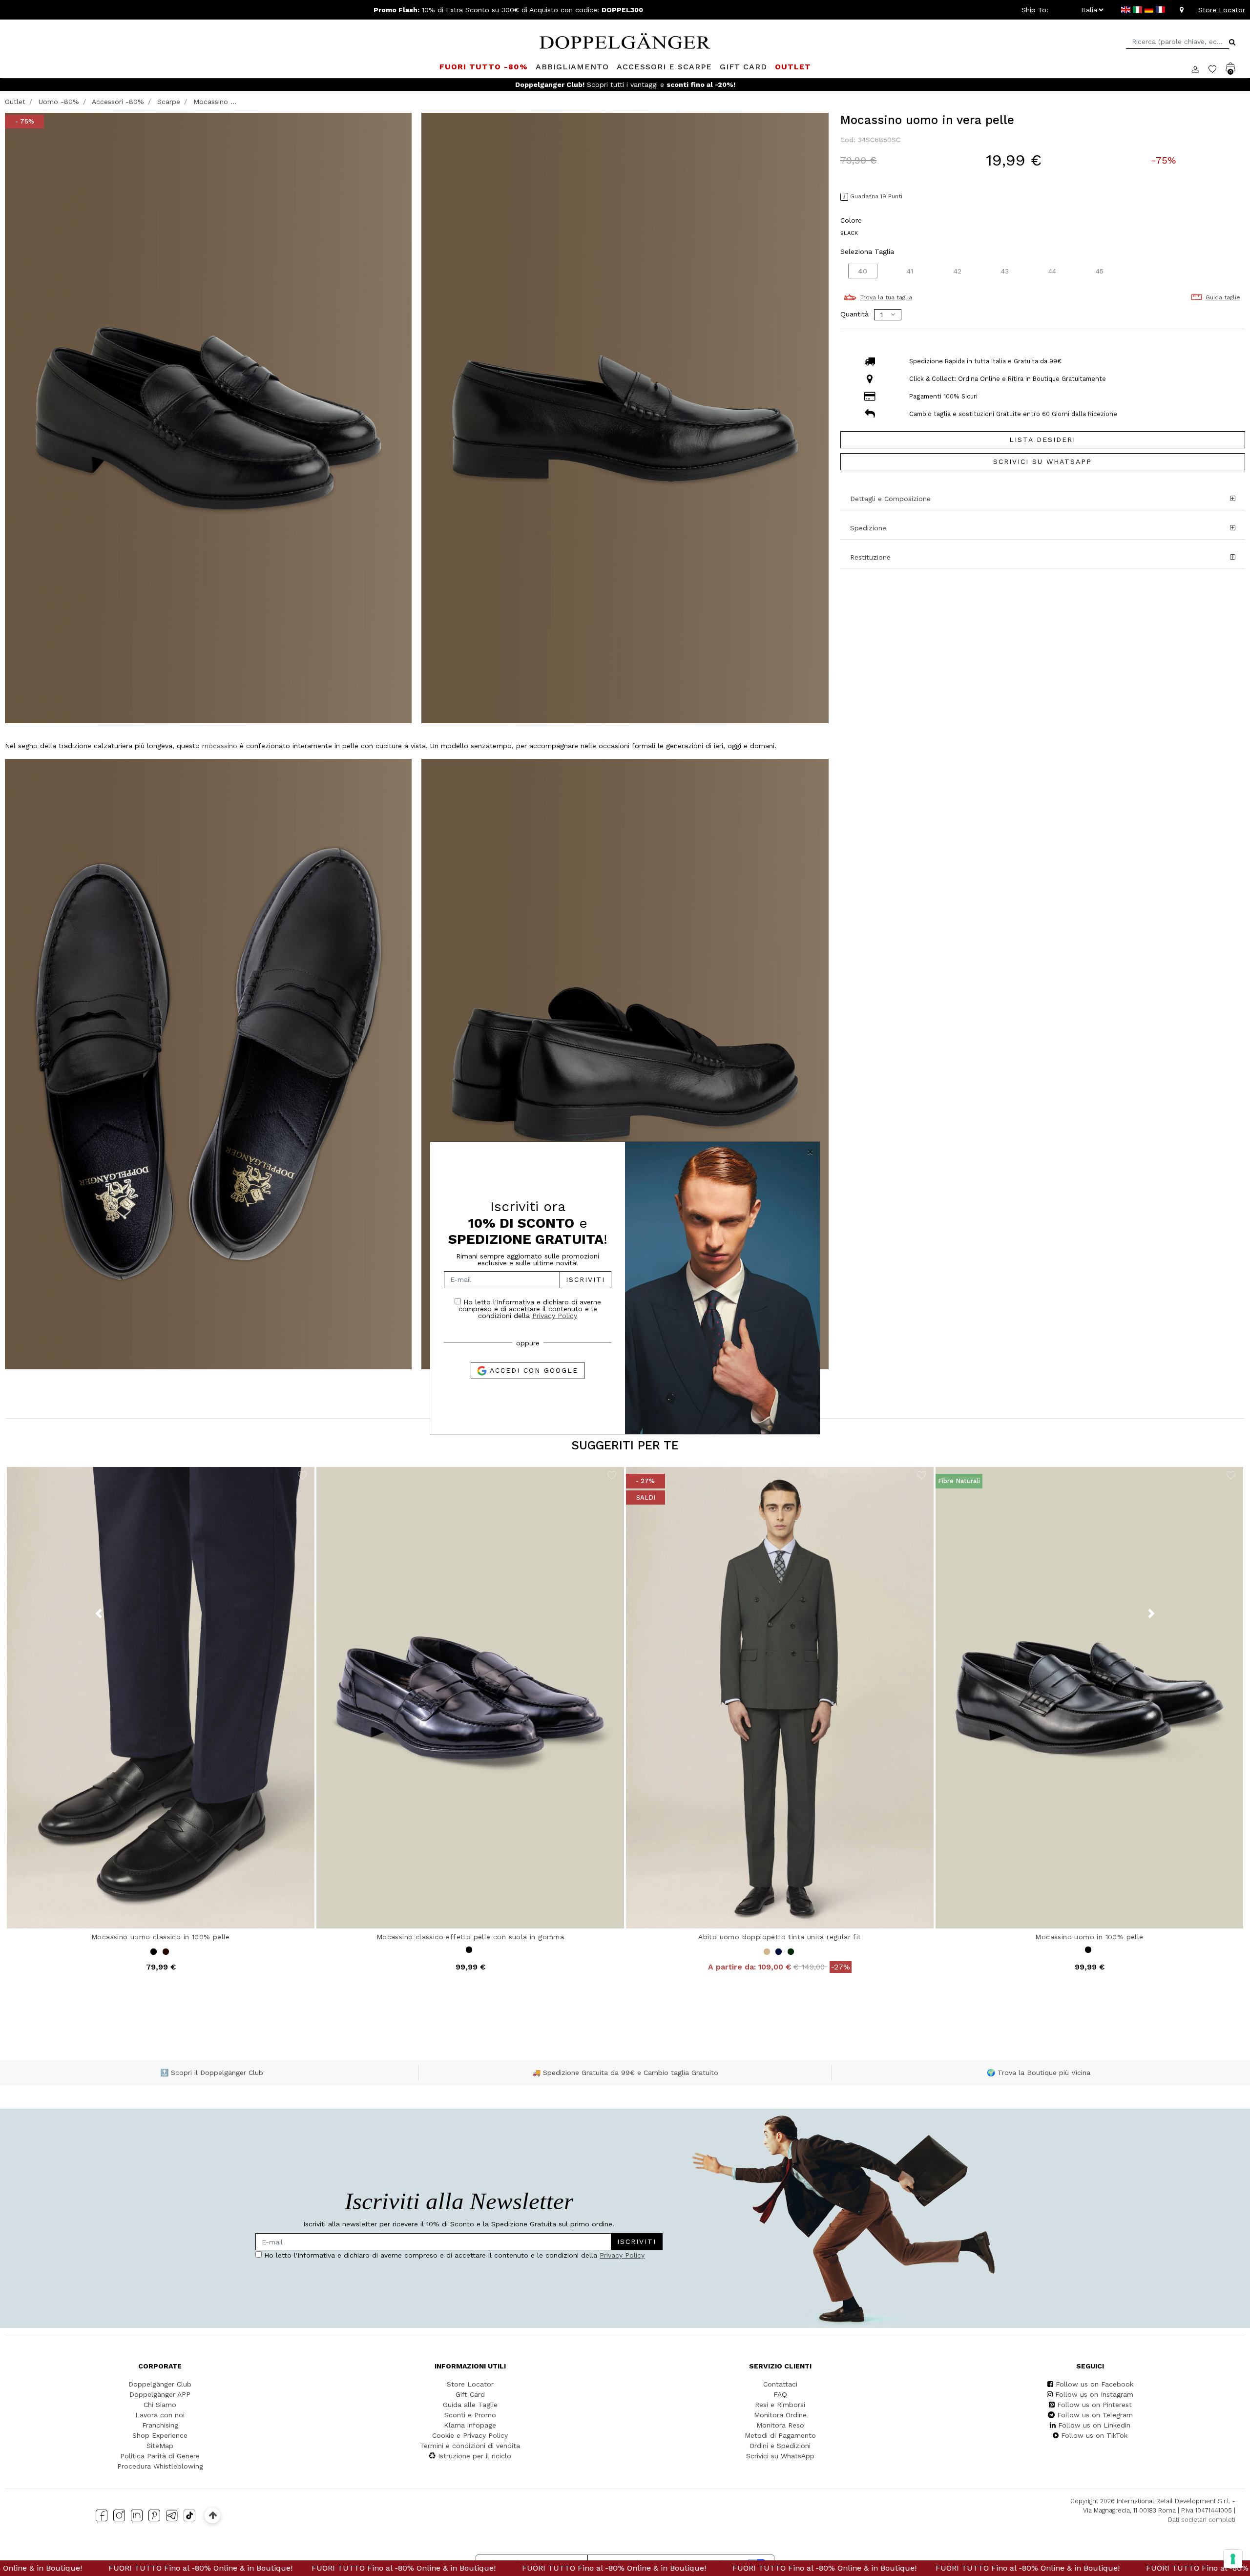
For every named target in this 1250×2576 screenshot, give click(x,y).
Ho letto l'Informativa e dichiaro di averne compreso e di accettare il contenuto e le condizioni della (530, 1309)
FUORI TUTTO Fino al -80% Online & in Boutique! (233, 2568)
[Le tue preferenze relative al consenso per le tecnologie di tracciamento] (1233, 2559)
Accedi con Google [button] (532, 1370)
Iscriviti (585, 1279)
